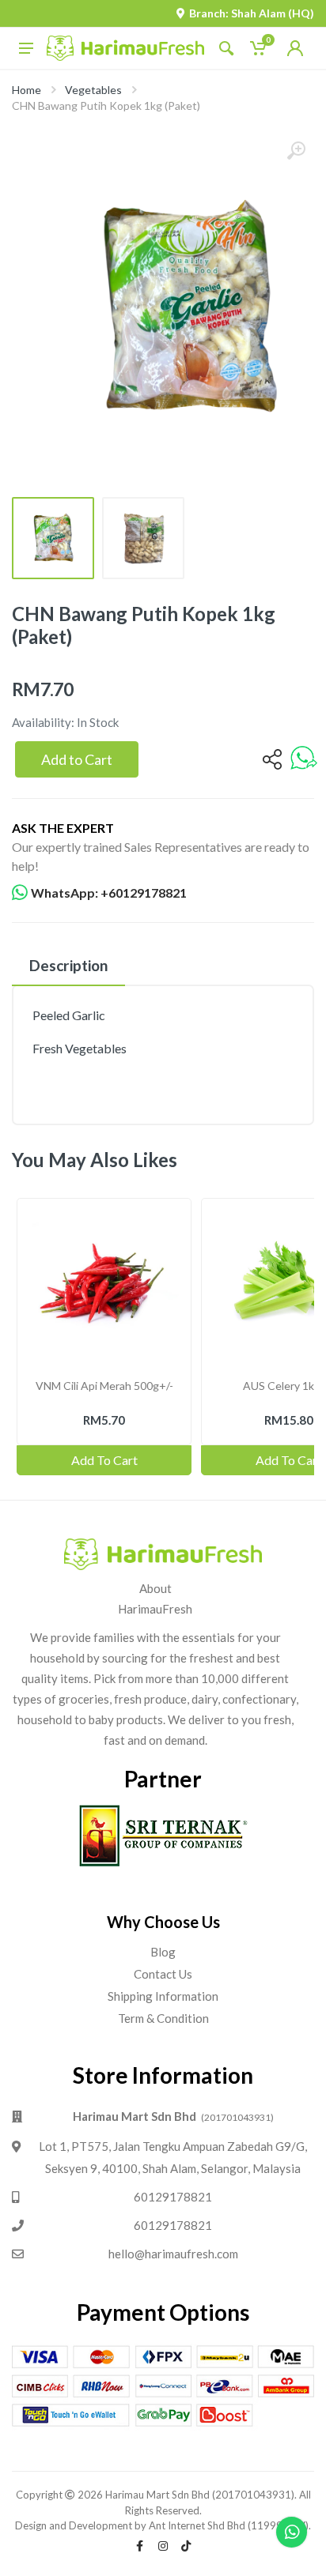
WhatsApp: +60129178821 (109, 893)
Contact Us (163, 1974)
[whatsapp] (304, 759)
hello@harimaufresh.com (173, 2254)
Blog (163, 1952)
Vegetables (93, 90)
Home (27, 90)
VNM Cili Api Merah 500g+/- (104, 1386)
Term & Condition (163, 2018)
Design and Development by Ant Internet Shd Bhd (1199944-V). (163, 2525)
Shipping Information (163, 1996)
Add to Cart (77, 759)
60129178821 (173, 2197)
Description (68, 965)
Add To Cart (104, 1460)
